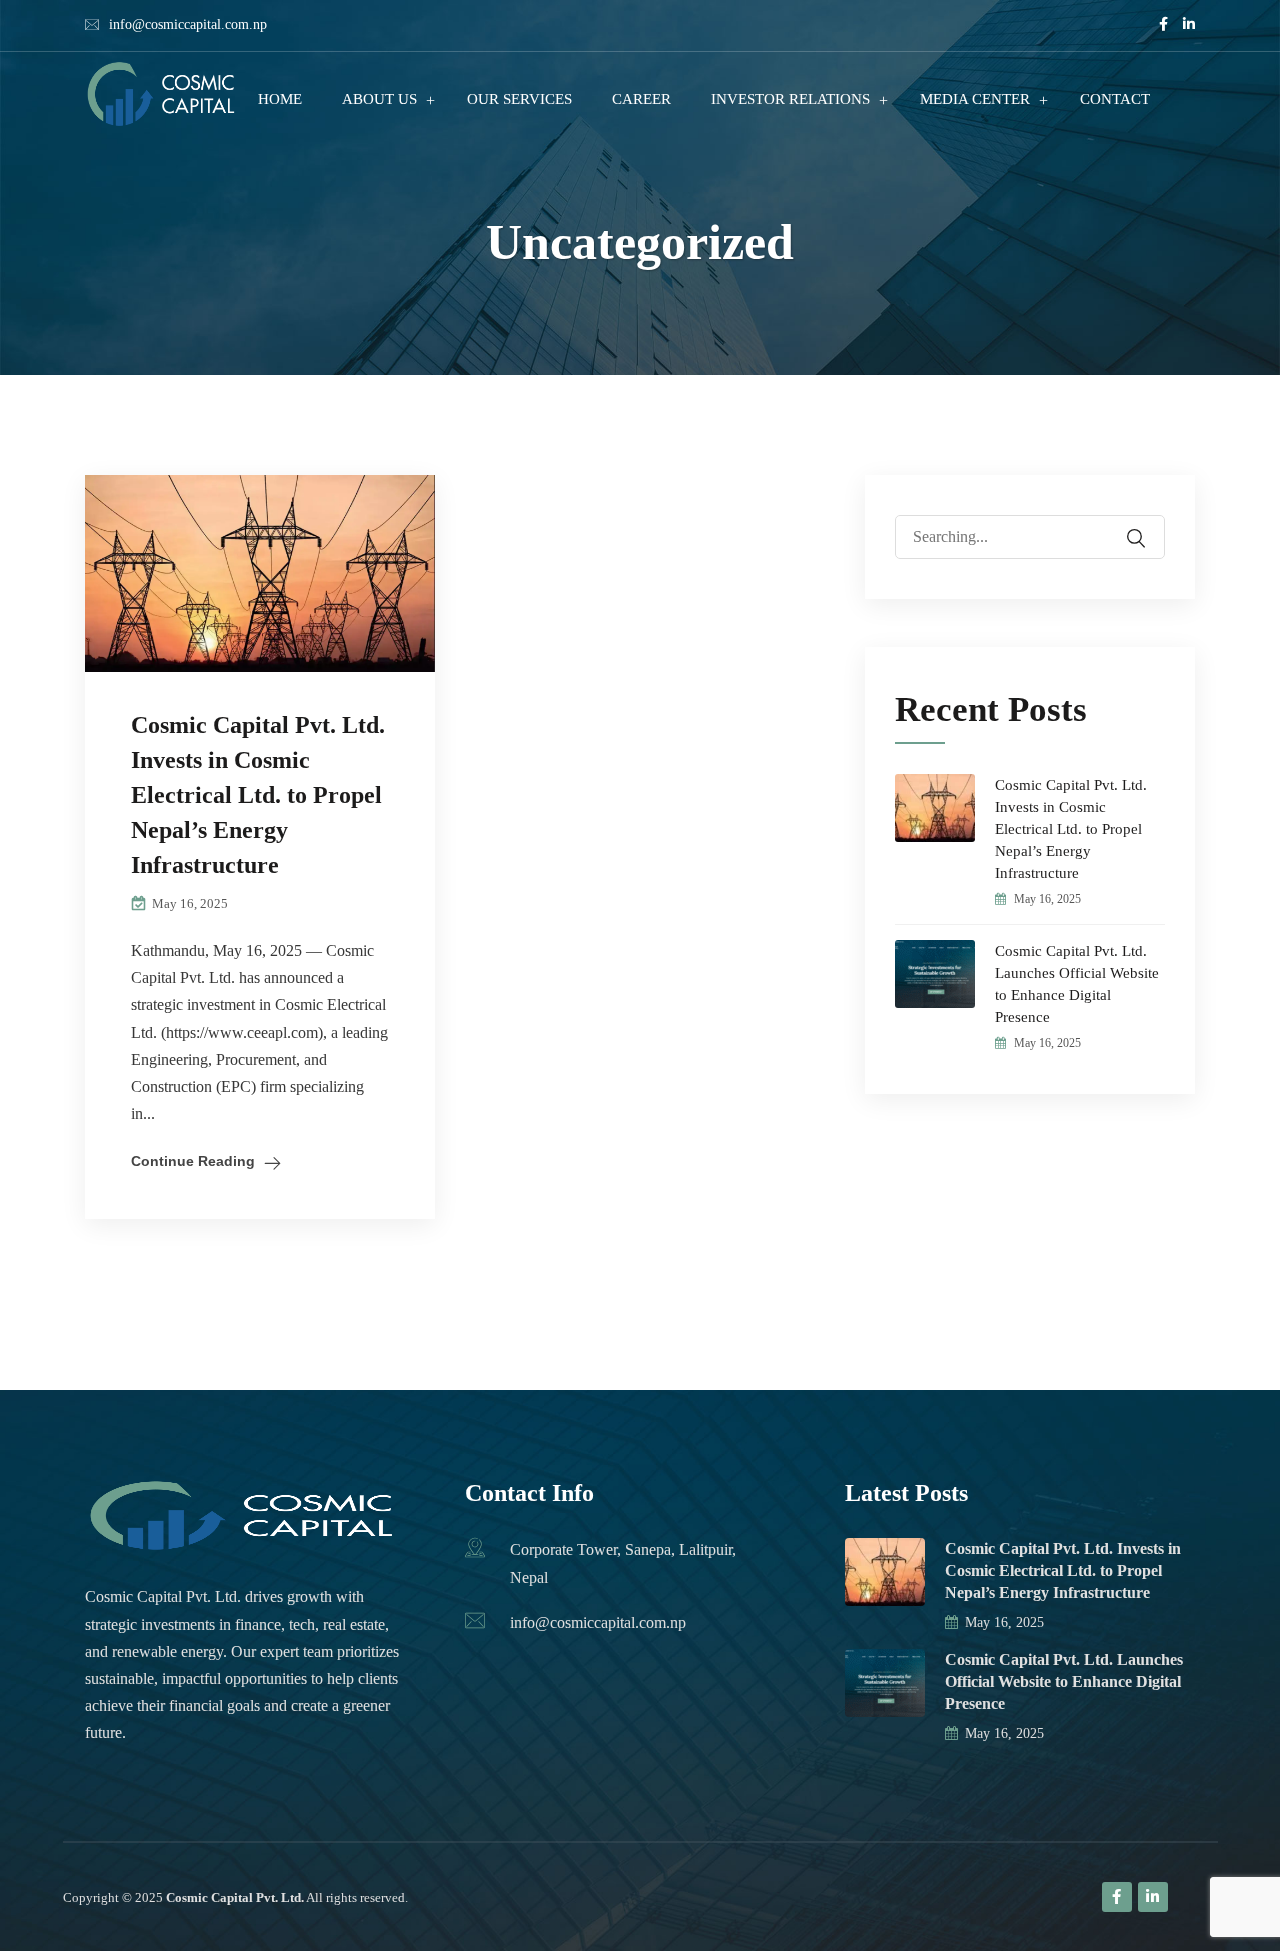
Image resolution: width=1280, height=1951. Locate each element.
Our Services (519, 99)
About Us (379, 99)
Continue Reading (193, 1161)
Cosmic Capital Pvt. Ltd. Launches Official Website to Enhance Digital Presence (1077, 984)
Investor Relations (790, 99)
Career (641, 99)
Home (280, 99)
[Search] (1149, 524)
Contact (1115, 99)
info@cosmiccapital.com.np (188, 24)
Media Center (975, 99)
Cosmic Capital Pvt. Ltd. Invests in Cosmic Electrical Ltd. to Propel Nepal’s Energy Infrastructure (258, 795)
